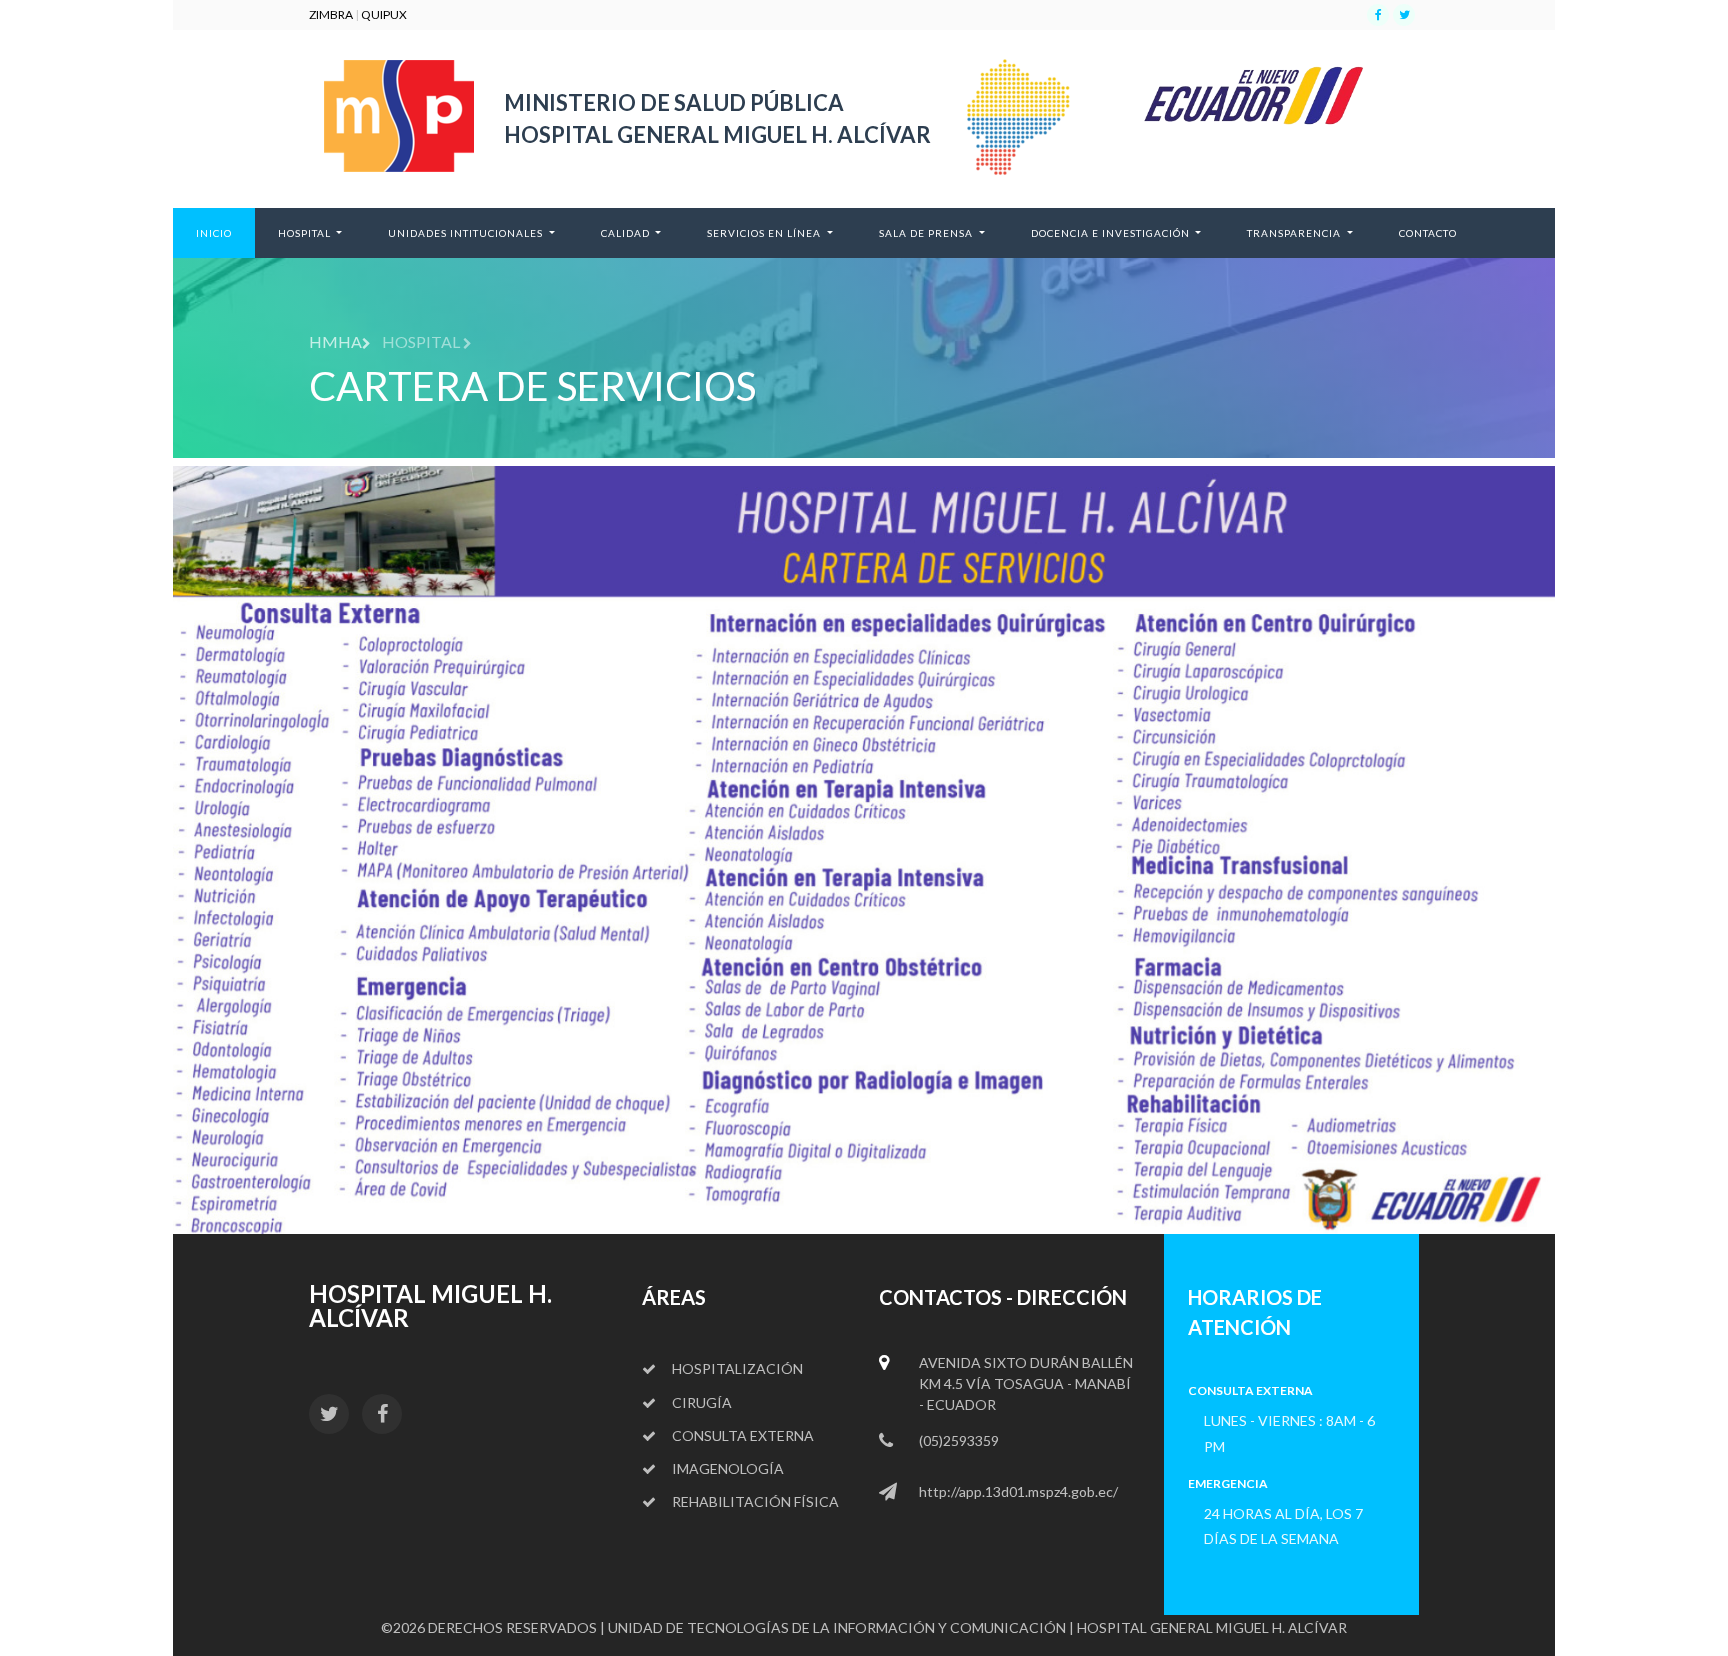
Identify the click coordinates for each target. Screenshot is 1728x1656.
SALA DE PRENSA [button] (927, 233)
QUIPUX (384, 14)
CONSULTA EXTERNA (743, 1435)
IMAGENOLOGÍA (728, 1468)
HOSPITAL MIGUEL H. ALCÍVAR (430, 1305)
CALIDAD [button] (627, 233)
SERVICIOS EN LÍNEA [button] (765, 233)
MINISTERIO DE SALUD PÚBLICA (674, 102)
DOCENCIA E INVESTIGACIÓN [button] (1112, 233)
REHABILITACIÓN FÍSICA (755, 1501)
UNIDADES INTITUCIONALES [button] (467, 233)
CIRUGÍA (702, 1402)
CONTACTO (1439, 232)
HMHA (335, 341)
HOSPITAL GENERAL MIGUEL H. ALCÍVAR (717, 134)
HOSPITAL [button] (306, 233)
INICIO (225, 232)
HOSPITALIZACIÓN (737, 1368)
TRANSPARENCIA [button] (1295, 233)
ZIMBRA (331, 14)
